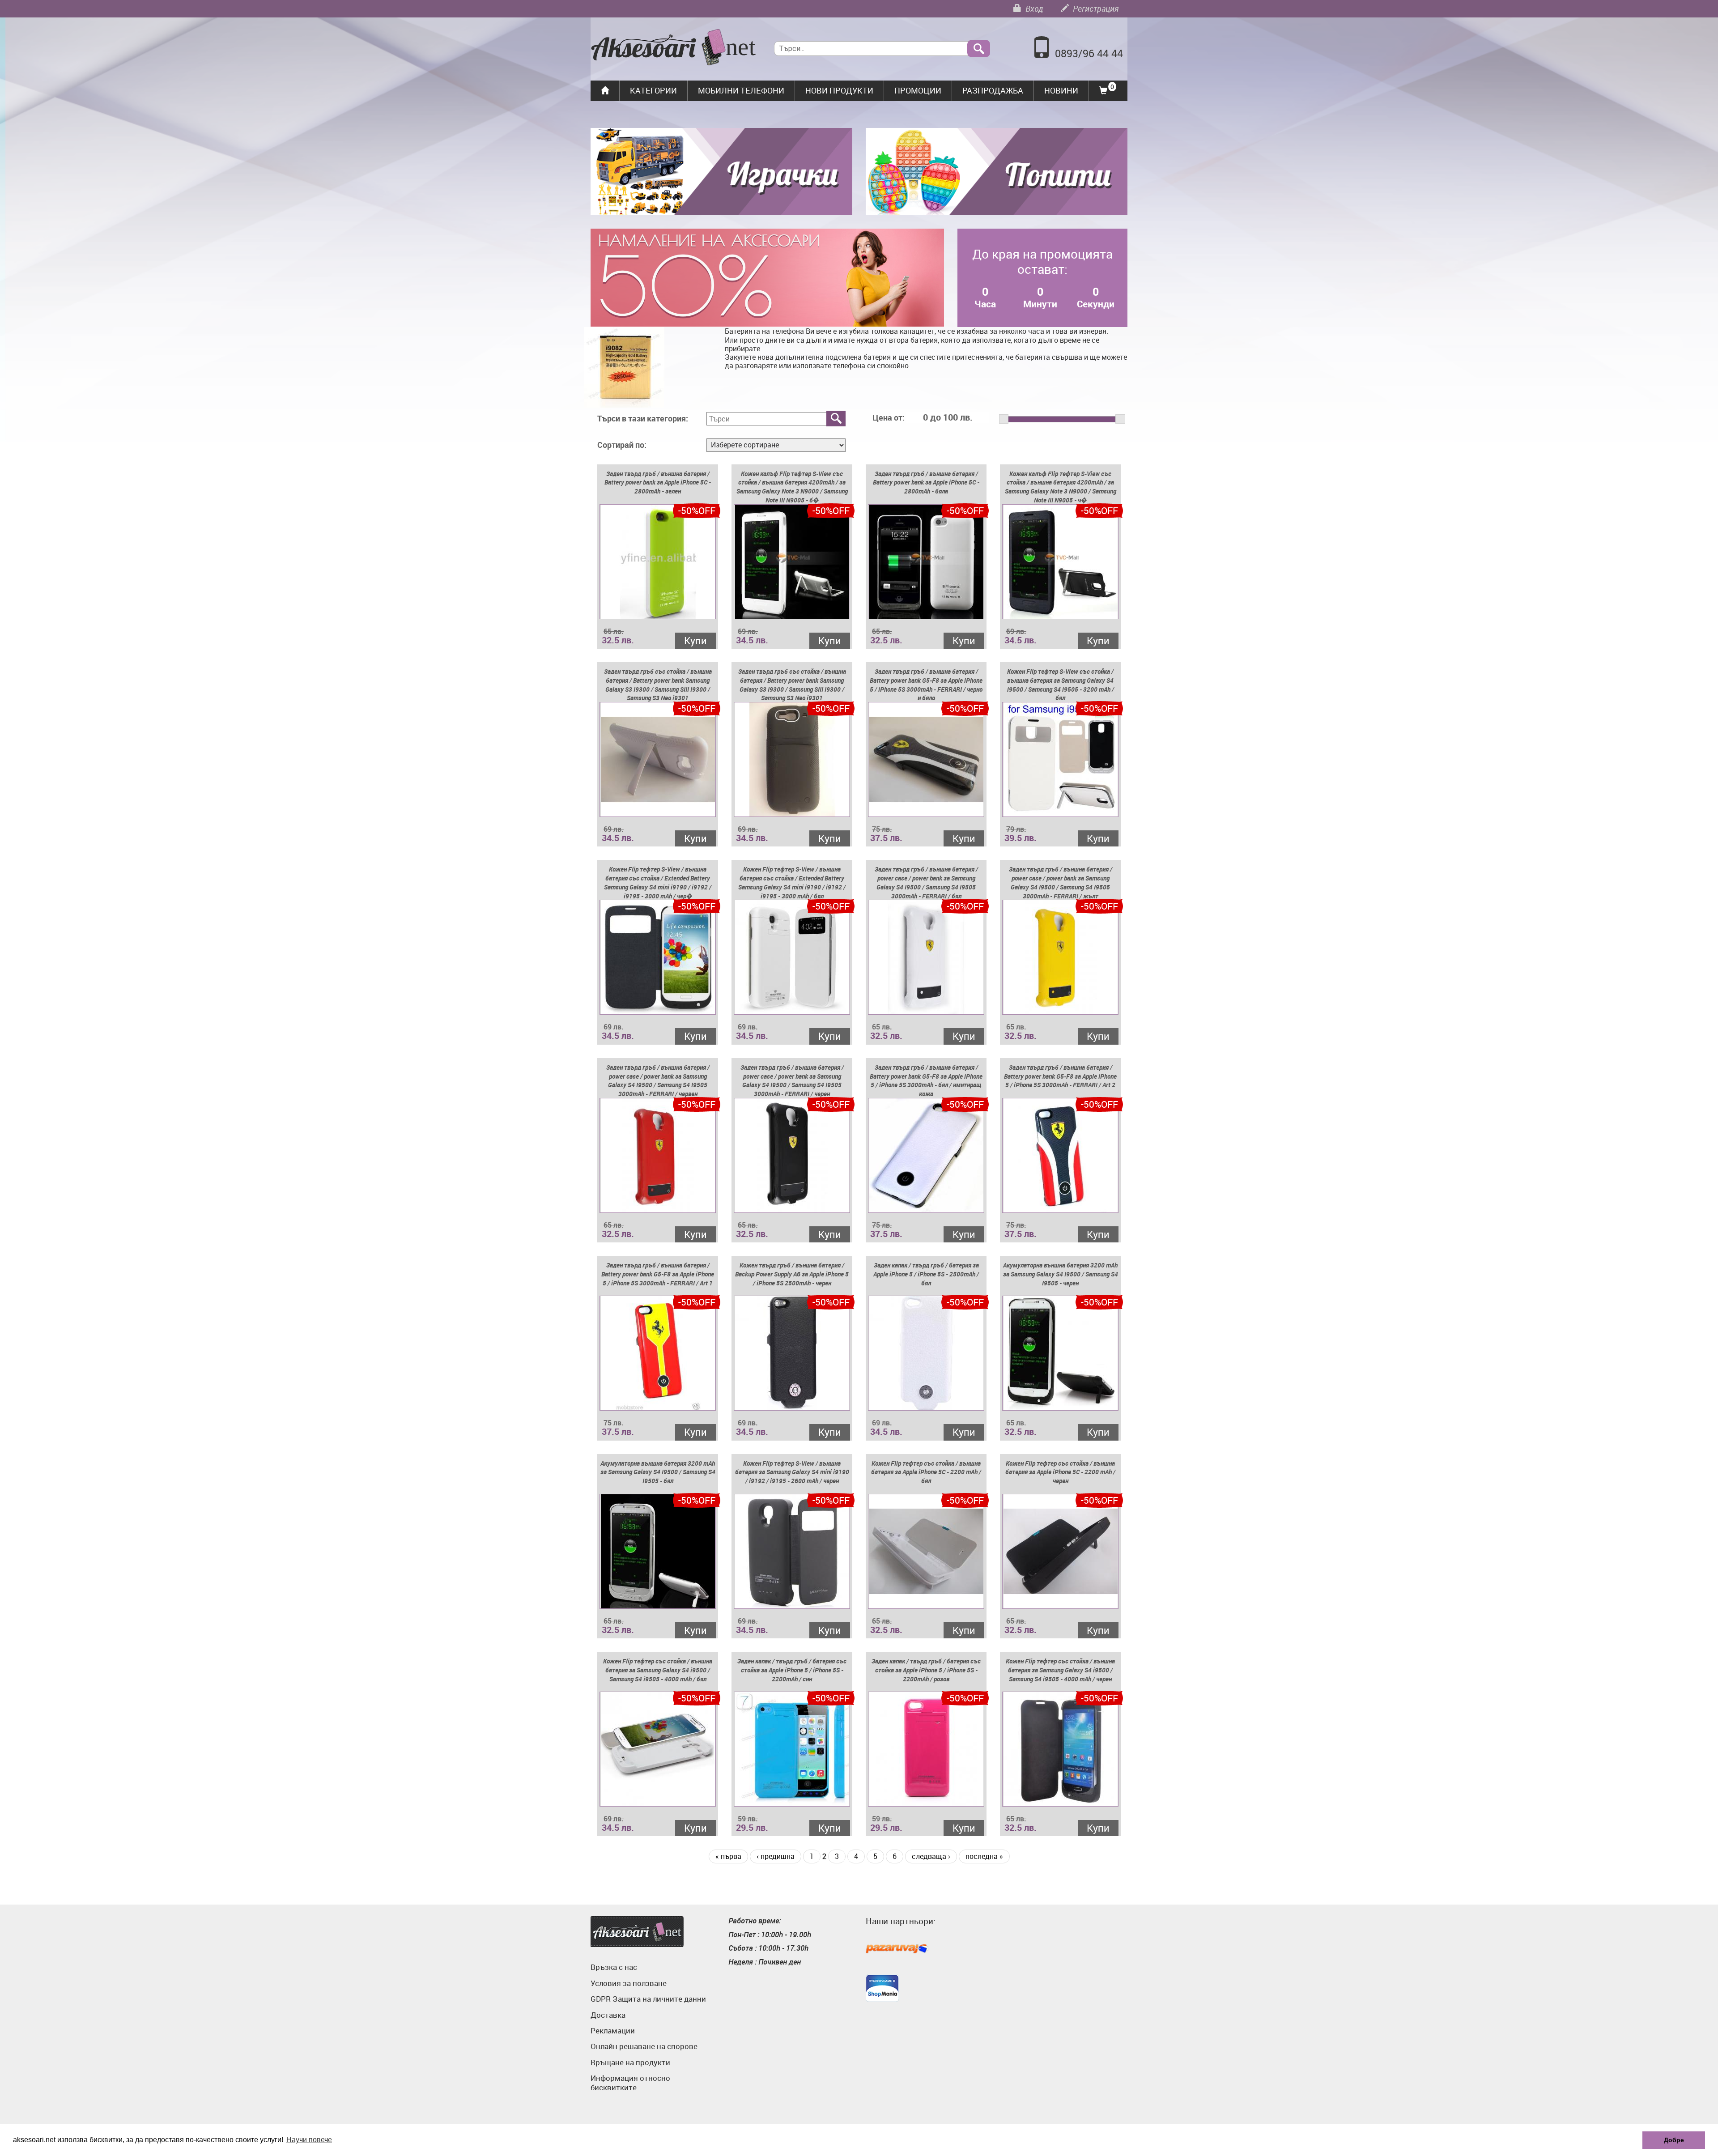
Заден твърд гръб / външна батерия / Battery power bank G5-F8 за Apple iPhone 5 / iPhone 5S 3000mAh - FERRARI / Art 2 (1060, 1076)
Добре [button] (1674, 2140)
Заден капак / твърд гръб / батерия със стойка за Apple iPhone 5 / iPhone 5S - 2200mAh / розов (926, 1670)
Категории (653, 90)
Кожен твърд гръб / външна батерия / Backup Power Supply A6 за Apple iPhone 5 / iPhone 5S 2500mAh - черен (792, 1274)
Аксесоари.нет (637, 1932)
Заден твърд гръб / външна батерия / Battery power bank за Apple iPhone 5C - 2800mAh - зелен (658, 483)
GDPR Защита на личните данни (648, 1999)
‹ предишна (776, 1856)
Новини (1061, 90)
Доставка (608, 2015)
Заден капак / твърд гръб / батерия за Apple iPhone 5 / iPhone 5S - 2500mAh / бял (926, 1274)
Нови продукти (839, 90)
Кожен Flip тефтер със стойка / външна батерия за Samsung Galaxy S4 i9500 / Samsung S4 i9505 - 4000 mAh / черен (1060, 1670)
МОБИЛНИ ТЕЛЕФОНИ (741, 90)
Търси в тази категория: (643, 419)
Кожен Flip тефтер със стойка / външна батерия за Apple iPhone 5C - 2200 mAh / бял (926, 1472)
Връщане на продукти (630, 2062)
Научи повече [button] (309, 2140)
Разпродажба (993, 90)
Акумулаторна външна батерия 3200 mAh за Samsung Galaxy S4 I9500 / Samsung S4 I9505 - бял (658, 1472)
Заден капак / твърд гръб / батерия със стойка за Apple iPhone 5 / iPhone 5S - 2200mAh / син (792, 1670)
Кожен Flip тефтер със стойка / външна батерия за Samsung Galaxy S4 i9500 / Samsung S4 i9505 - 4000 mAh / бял (658, 1670)
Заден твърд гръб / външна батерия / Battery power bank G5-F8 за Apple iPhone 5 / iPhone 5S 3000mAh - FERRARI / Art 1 (658, 1274)
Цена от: (889, 418)
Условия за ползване (629, 1983)
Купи (695, 640)
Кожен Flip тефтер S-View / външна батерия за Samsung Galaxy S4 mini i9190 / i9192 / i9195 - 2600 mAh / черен (792, 1472)
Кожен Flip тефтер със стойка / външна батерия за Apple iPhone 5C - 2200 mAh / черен (1060, 1472)
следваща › (931, 1856)
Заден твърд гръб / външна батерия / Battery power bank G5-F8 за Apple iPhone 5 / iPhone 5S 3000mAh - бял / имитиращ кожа (926, 1080)
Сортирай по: (622, 445)
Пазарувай (897, 1949)
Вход (1033, 9)
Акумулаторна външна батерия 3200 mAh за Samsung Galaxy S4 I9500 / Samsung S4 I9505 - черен (1061, 1274)
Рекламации (613, 2031)
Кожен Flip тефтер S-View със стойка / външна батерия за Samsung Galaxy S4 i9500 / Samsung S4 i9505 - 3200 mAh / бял (1061, 685)
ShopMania (882, 1988)
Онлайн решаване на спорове (644, 2046)
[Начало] (674, 48)
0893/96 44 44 (1089, 53)
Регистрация (1095, 9)
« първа (728, 1856)
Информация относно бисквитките (630, 2082)
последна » (984, 1856)
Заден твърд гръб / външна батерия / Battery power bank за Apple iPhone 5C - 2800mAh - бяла (926, 483)
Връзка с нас (614, 1967)
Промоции (918, 90)
